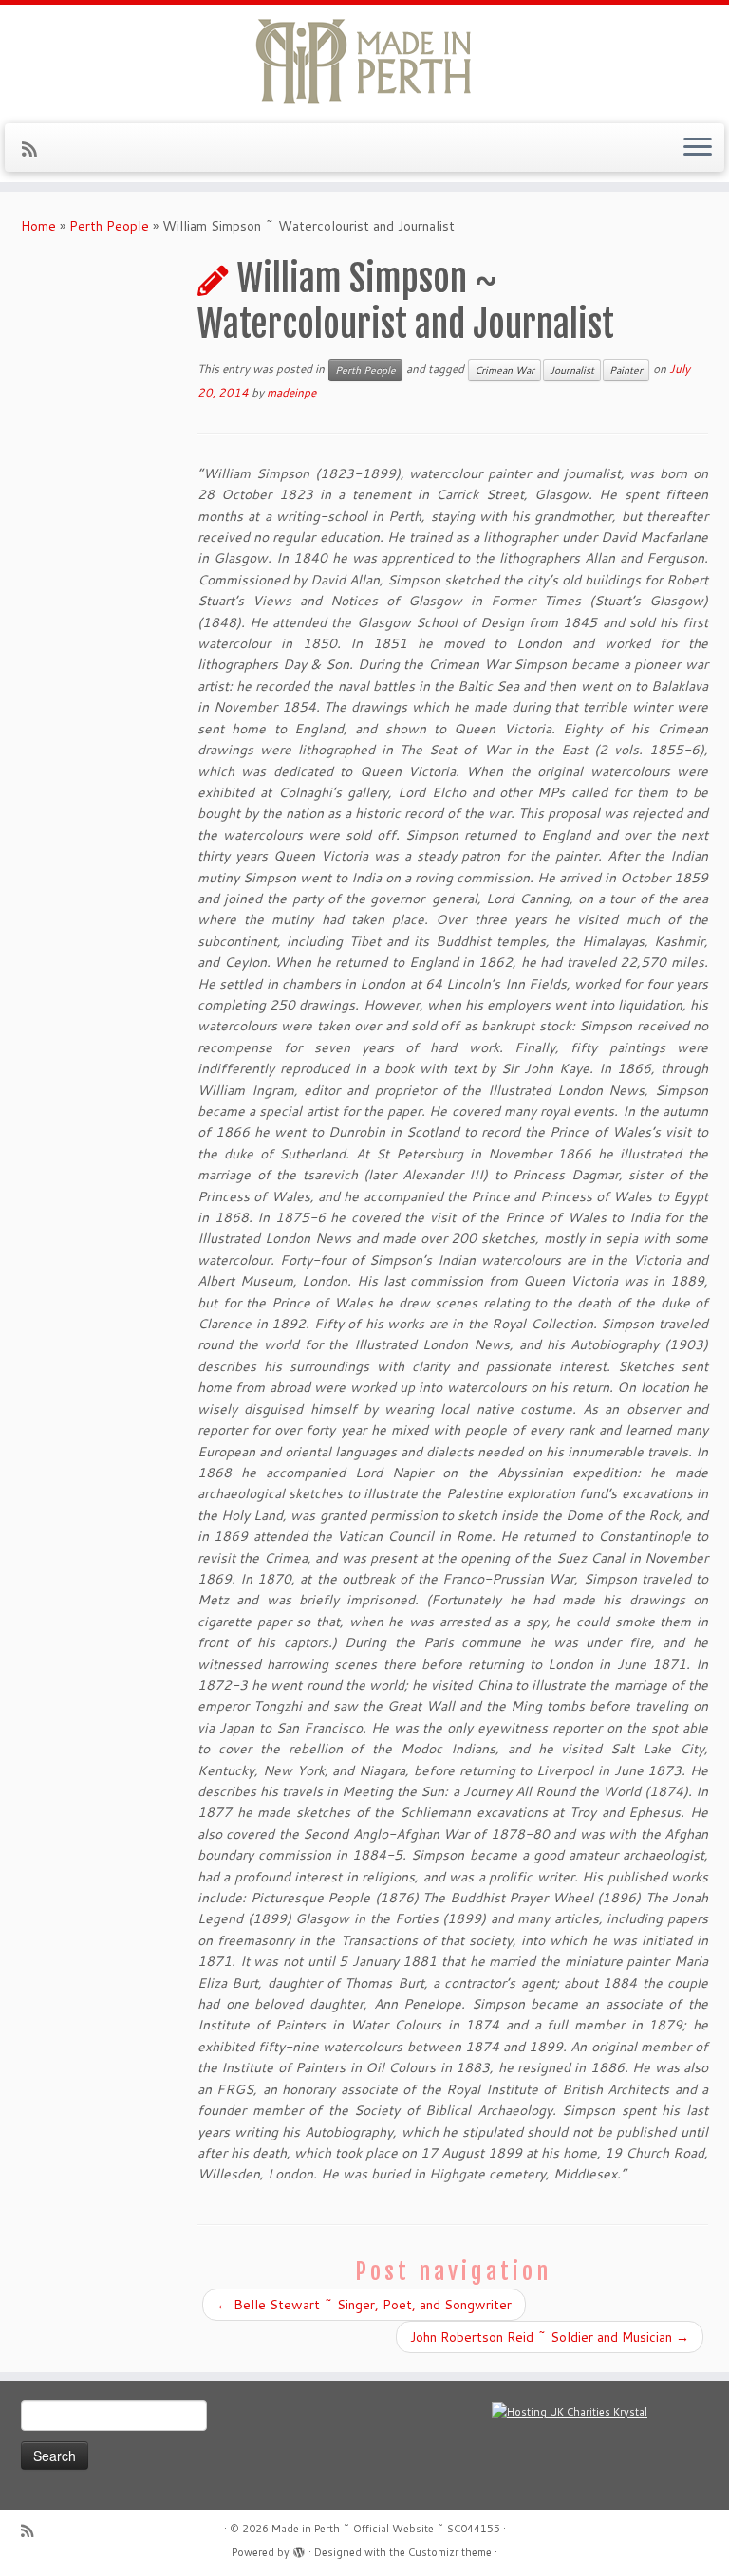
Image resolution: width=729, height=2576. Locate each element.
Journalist (572, 370)
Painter (626, 370)
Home (38, 226)
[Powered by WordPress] (299, 2548)
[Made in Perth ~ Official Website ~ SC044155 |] (364, 62)
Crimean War (505, 370)
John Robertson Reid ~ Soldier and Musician (550, 2337)
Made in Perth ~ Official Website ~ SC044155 (386, 2529)
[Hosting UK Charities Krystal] (570, 2412)
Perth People (109, 226)
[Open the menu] (698, 148)
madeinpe (291, 392)
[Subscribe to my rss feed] (36, 149)
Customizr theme (450, 2552)
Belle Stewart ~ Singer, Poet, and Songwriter (364, 2305)
